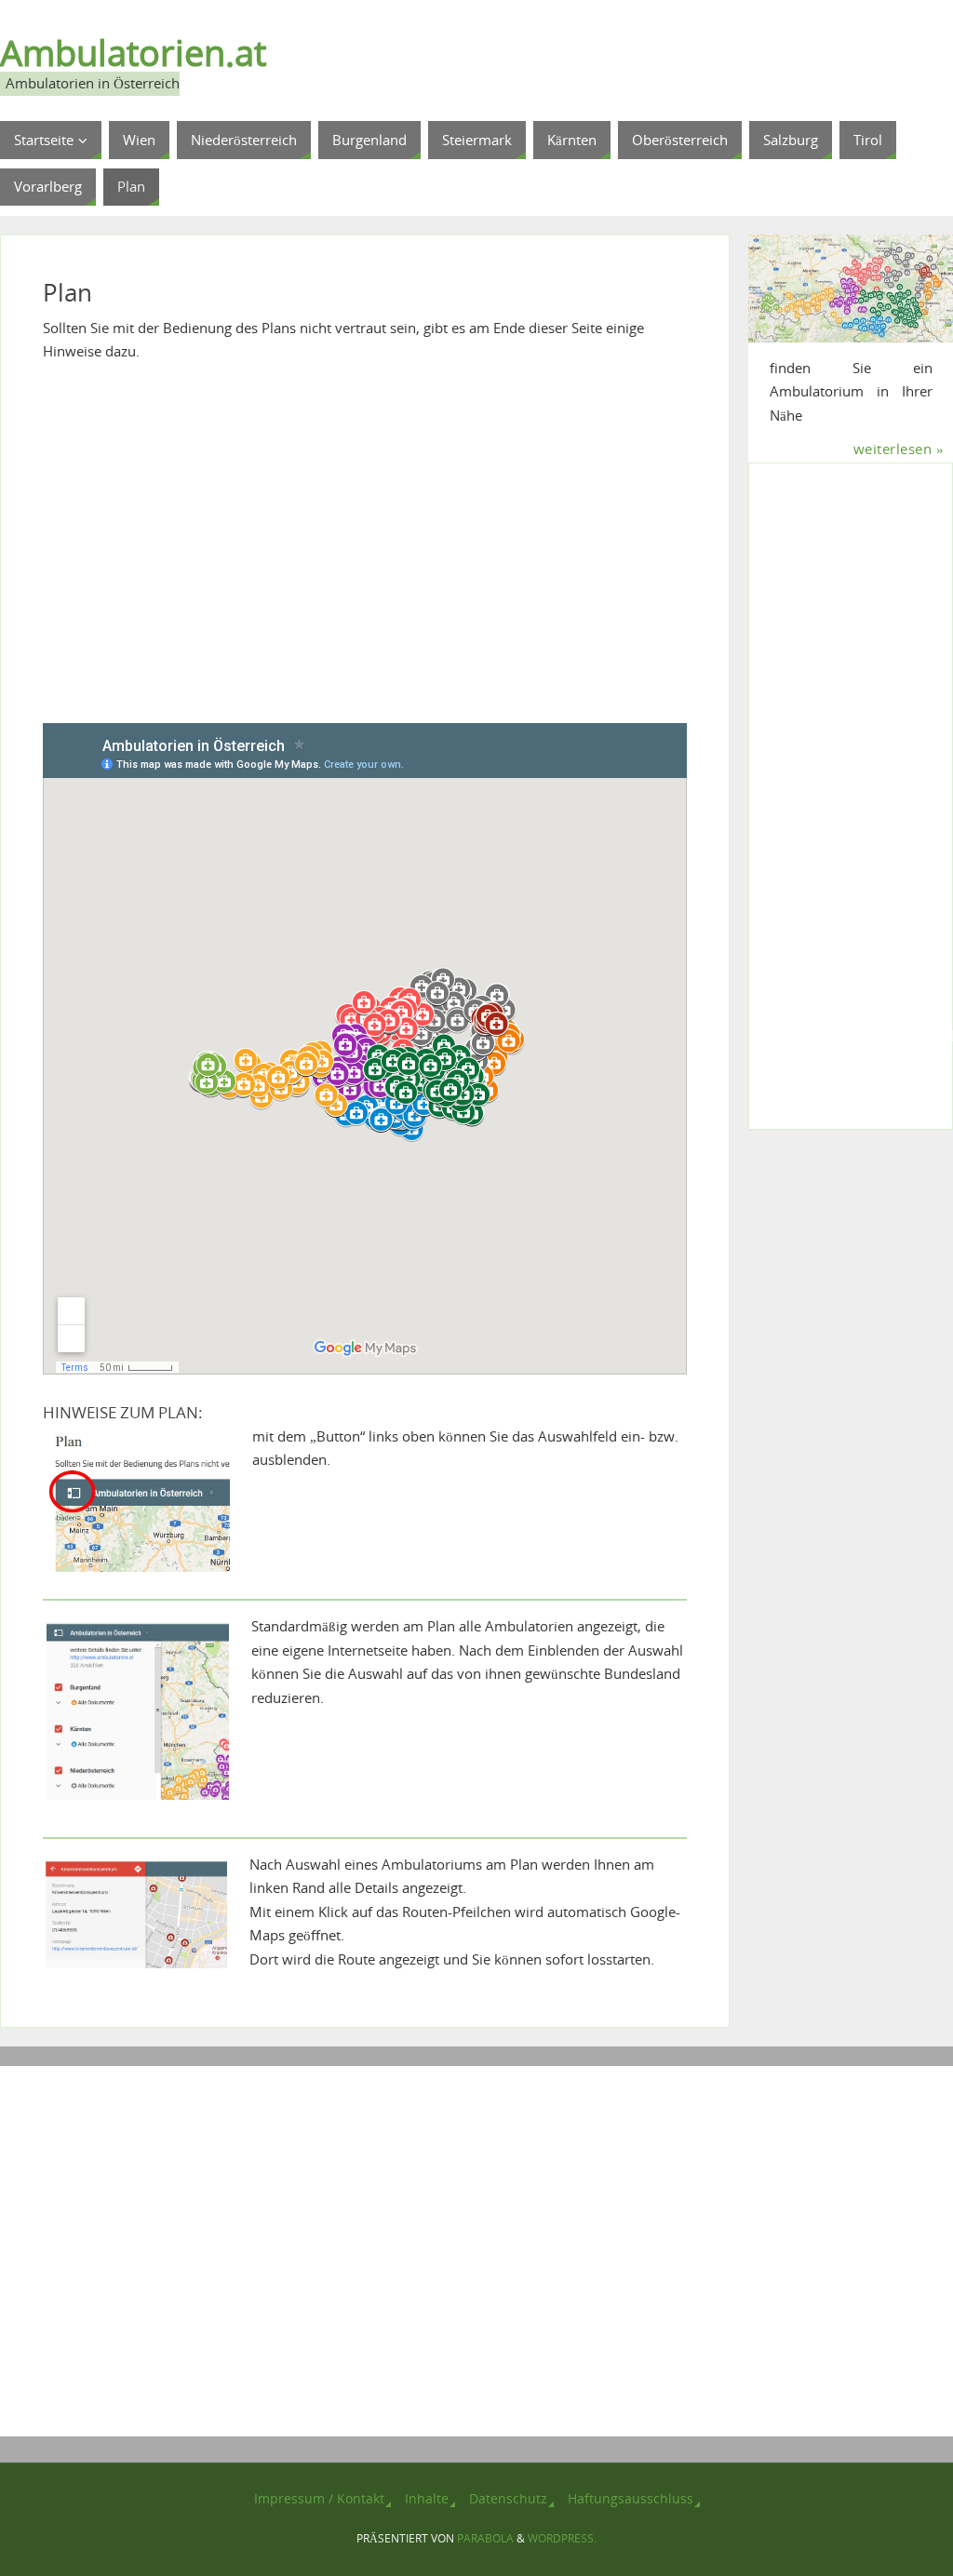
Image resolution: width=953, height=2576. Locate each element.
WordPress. (562, 2538)
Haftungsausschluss (631, 2499)
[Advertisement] (365, 556)
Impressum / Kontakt (319, 2499)
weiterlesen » (899, 449)
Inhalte (427, 2499)
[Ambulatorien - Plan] (851, 288)
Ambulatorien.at (133, 52)
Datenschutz (508, 2499)
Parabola (485, 2538)
